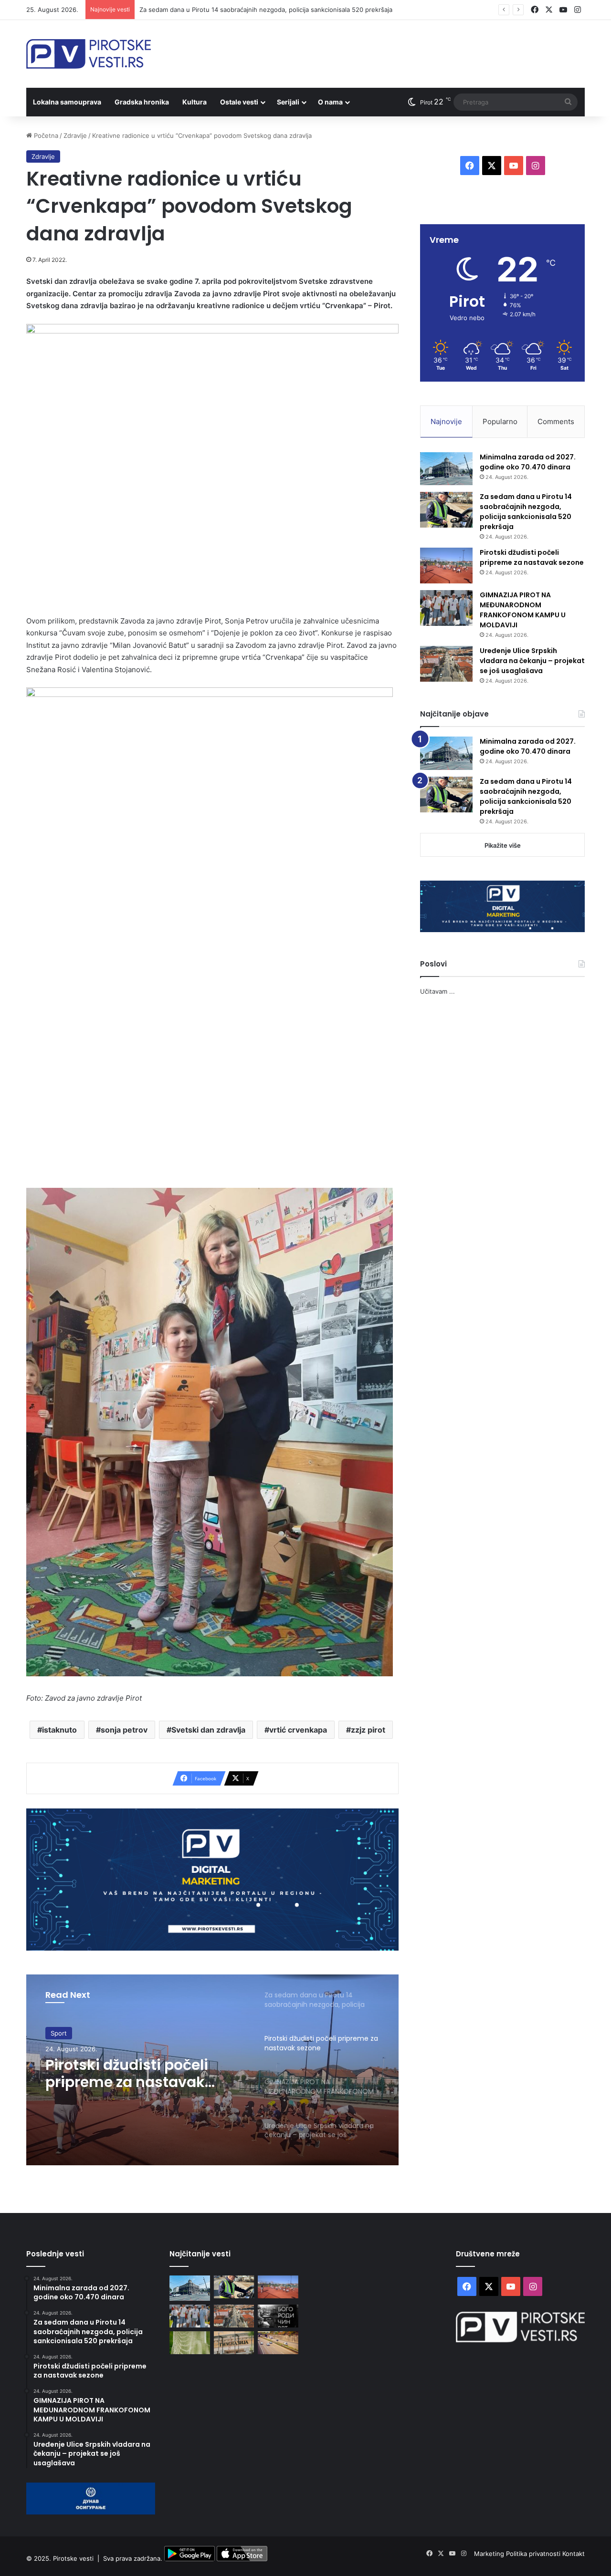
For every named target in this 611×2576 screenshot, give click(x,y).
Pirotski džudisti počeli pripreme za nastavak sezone (217, 10)
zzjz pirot (368, 1730)
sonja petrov (124, 1730)
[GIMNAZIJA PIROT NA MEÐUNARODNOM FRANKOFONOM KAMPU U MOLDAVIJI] (446, 608)
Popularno (500, 421)
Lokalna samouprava (67, 102)
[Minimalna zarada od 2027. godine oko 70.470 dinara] (446, 469)
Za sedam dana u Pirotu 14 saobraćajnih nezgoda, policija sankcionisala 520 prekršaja (526, 512)
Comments (556, 421)
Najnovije (446, 421)
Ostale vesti (239, 102)
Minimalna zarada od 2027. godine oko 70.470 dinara (528, 462)
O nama (330, 102)
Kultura (195, 102)
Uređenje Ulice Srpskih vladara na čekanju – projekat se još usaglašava (532, 661)
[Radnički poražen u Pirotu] (190, 2343)
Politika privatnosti (534, 2554)
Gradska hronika (142, 102)
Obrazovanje (69, 2034)
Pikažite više (503, 845)
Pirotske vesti (73, 2559)
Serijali (288, 102)
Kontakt (574, 2554)
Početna (45, 135)
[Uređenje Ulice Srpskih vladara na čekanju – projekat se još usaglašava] (446, 664)
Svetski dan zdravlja (208, 1730)
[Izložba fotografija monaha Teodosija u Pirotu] (278, 2316)
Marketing (490, 2554)
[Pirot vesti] (89, 54)
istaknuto (59, 1730)
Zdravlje (75, 135)
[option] (212, 2070)
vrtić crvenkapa (298, 1730)
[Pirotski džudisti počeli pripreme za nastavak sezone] (446, 566)
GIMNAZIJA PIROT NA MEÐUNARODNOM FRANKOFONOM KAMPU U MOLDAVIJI (135, 2075)
